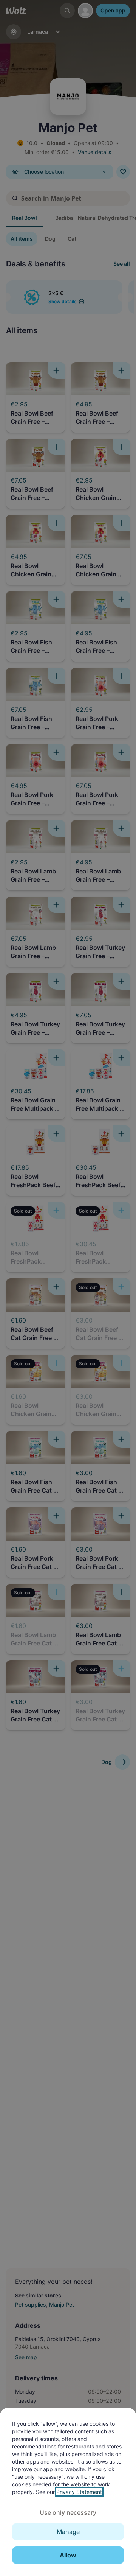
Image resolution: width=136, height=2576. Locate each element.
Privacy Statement (79, 2492)
